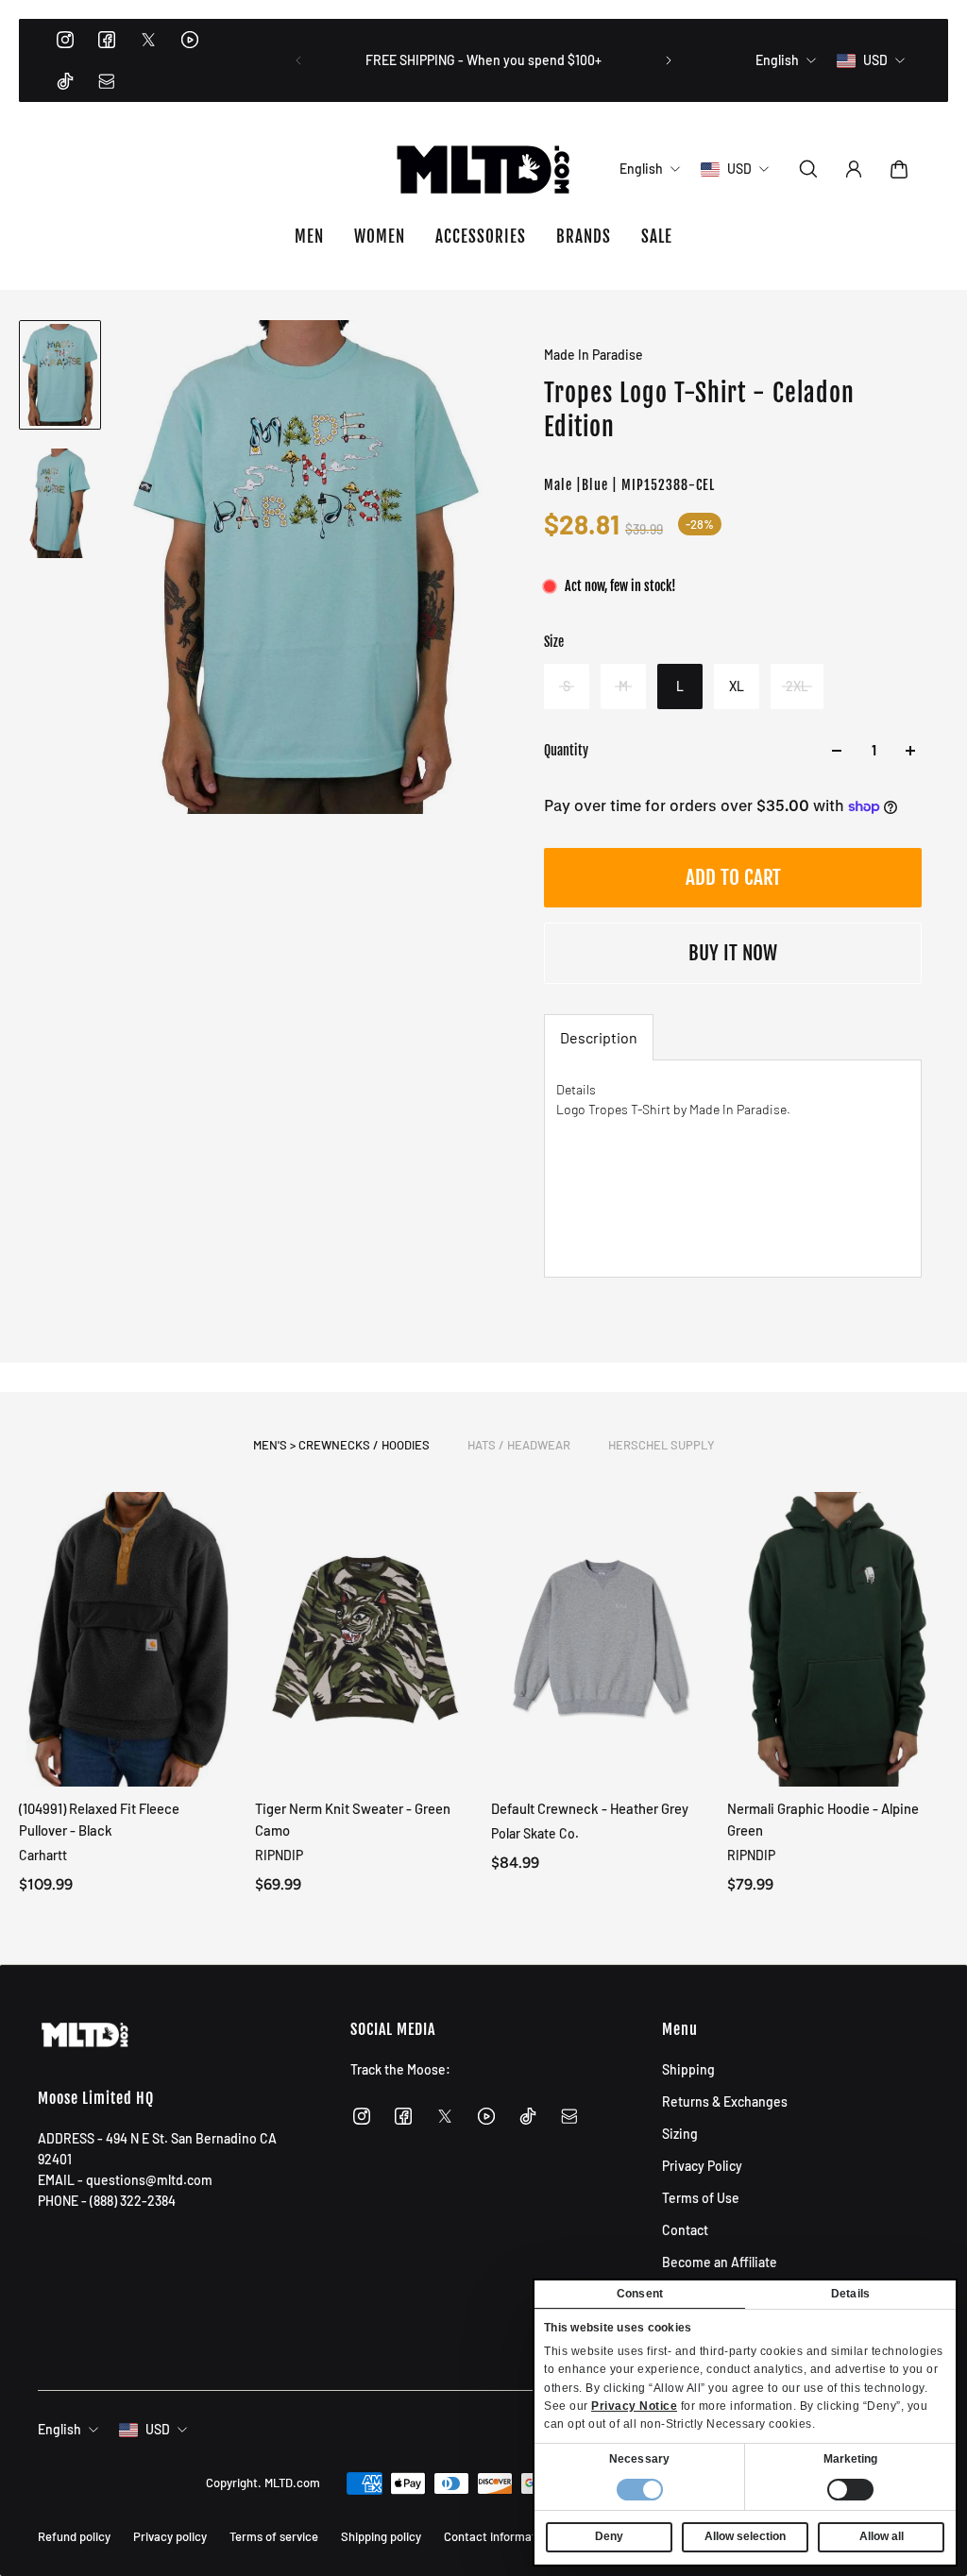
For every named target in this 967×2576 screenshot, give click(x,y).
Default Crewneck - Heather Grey (590, 1808)
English (59, 2429)
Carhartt (43, 1855)
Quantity (566, 750)
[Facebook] (107, 40)
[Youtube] (190, 40)
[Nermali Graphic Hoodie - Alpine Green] (838, 1639)
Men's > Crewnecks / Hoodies (341, 1445)
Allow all (882, 2536)
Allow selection (745, 2536)
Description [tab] (599, 1037)
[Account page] (854, 169)
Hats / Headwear (519, 1445)
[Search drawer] (808, 169)
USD (158, 2429)
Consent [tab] (640, 2294)
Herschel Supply (662, 1445)
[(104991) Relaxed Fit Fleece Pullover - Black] (129, 1639)
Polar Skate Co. (535, 1833)
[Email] (107, 81)
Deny (609, 2536)
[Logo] (483, 169)
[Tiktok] (65, 81)
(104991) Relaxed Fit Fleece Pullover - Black (99, 1819)
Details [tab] (850, 2294)
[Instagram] (65, 40)
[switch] (850, 2490)
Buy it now (733, 953)
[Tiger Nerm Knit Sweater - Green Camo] (365, 1639)
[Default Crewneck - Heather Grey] (602, 1639)
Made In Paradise (594, 355)
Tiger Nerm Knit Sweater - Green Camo (353, 1819)
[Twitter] (148, 40)
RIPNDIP (279, 1855)
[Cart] (899, 169)
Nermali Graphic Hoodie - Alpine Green (823, 1819)
